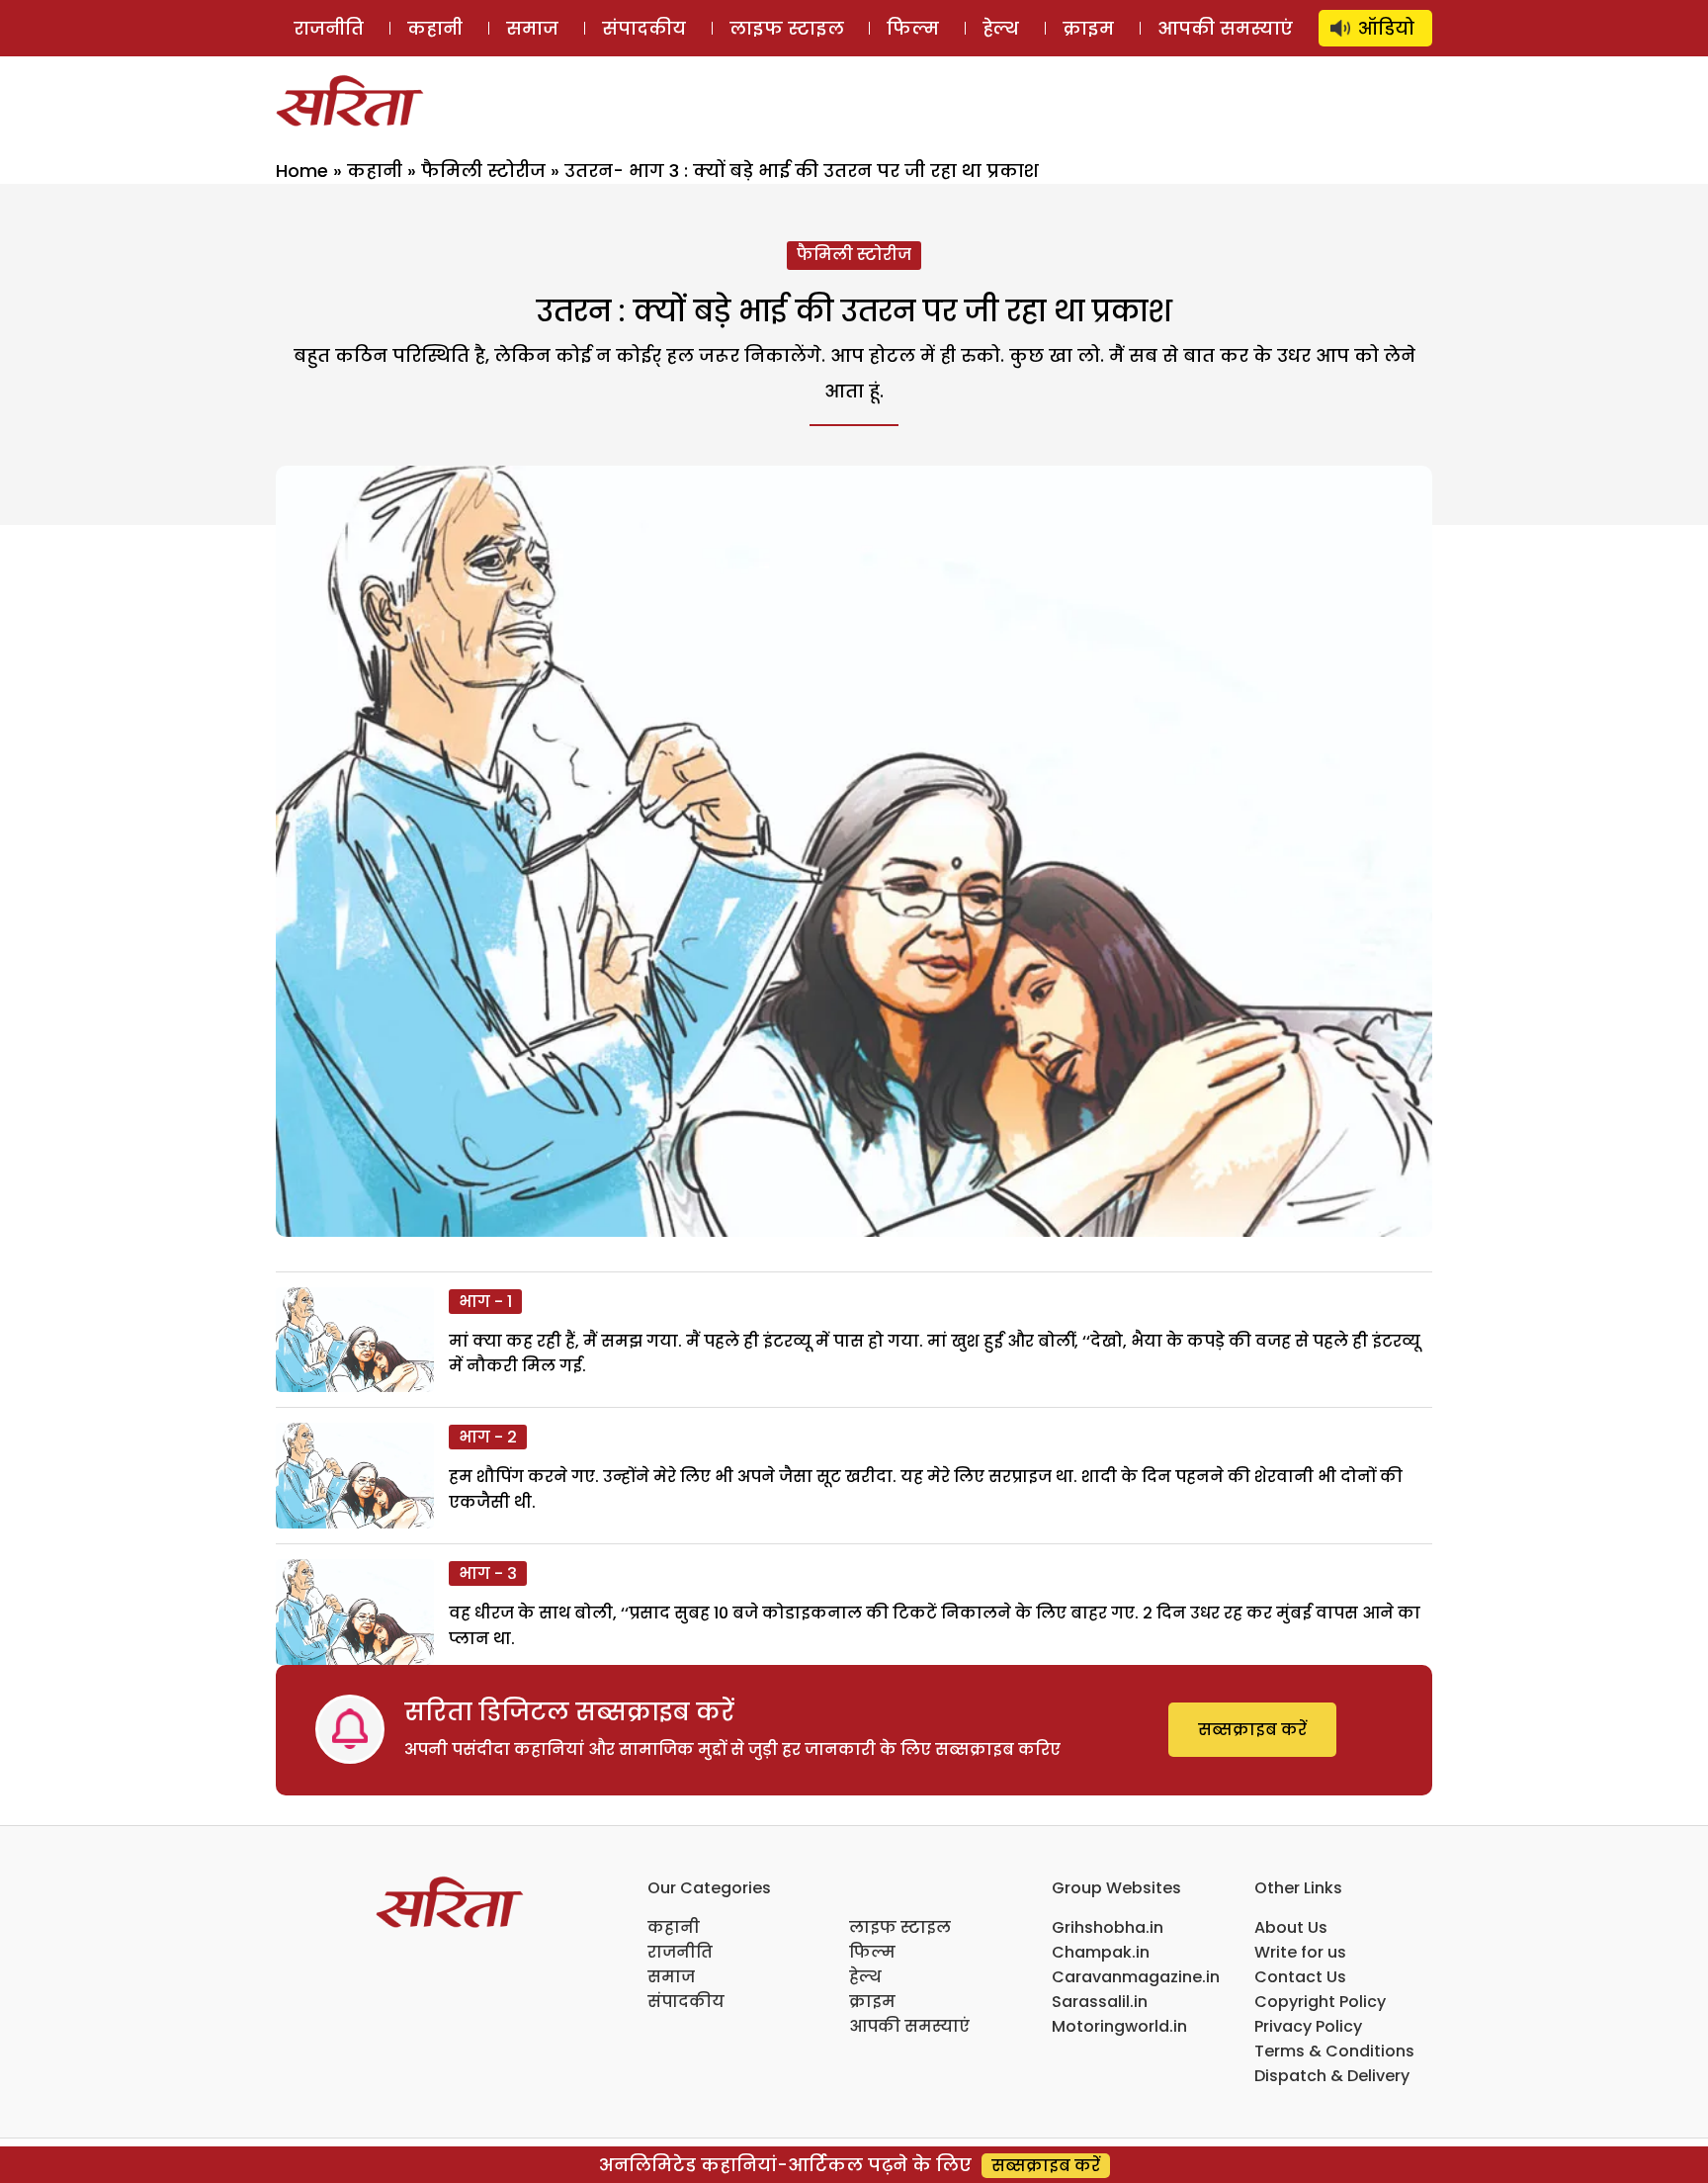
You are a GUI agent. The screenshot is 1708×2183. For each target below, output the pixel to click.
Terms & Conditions (1334, 2051)
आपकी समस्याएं (1225, 28)
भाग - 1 (485, 1302)
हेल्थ (1001, 28)
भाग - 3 (488, 1573)
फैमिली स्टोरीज (483, 171)
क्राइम (1088, 28)
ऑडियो (1386, 28)
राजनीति (329, 28)
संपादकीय (644, 28)
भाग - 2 (488, 1437)
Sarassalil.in (1100, 2002)
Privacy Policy (1308, 2026)
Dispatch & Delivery (1332, 2076)
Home (302, 171)
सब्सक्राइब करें (1252, 1730)
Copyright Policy (1320, 2002)
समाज (532, 28)
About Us (1291, 1927)
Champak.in (1101, 1952)
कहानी (435, 28)
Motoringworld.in (1119, 2026)
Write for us (1300, 1952)
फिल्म (913, 28)
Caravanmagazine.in (1136, 1977)
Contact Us (1300, 1977)
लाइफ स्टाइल (787, 28)
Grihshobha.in (1108, 1927)
